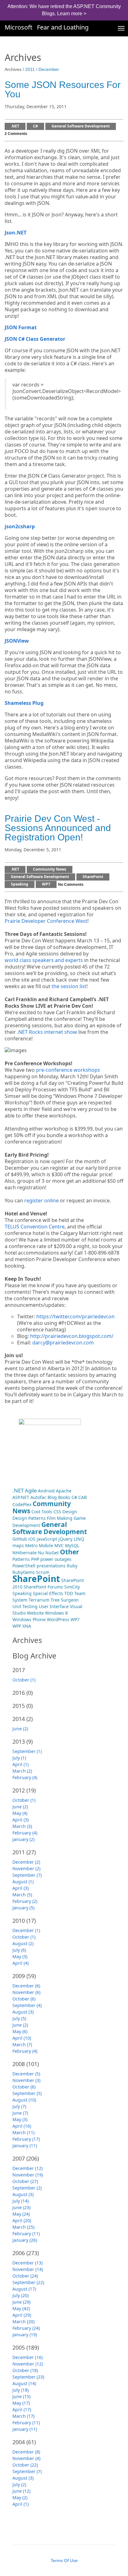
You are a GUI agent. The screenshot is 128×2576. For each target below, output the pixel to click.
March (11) (23, 2132)
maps (18, 1545)
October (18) (25, 2370)
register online (41, 1201)
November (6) (26, 1992)
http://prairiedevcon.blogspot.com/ (72, 1336)
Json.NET (16, 233)
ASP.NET (21, 1497)
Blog (52, 1497)
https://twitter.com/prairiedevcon (75, 1316)
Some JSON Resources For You (63, 89)
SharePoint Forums (43, 1587)
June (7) (20, 2113)
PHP (35, 1559)
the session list (69, 986)
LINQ (79, 1539)
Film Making (60, 1518)
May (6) (20, 2031)
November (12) (28, 2364)
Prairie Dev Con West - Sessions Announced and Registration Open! (58, 828)
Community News (50, 869)
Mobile (46, 1545)
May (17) (21, 2403)
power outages (56, 1559)
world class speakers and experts (44, 960)
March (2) (22, 1771)
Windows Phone (29, 1619)
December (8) (26, 2452)
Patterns (21, 1559)
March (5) (22, 1895)
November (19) (28, 2175)
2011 (30, 69)
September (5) (27, 2093)
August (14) (24, 2383)
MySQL (72, 1545)
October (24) (25, 2276)
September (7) (27, 1875)
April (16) (22, 2126)
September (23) (28, 2377)
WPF (17, 1626)
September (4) (27, 2005)
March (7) (22, 2044)
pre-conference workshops (68, 1070)
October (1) (24, 1680)
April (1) (21, 1764)
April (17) (22, 2410)
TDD (69, 1593)
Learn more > (72, 14)
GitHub (20, 1539)
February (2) (25, 1901)
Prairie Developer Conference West (46, 921)
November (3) (26, 2080)
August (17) (24, 2289)
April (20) (22, 2220)
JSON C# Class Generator (35, 339)
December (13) (27, 2263)
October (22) (25, 2465)
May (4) (20, 1813)
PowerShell (24, 1566)
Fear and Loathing (63, 27)
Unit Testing (25, 1606)
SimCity (72, 1587)
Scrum (43, 1572)
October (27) (25, 2181)
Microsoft (18, 27)
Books (64, 1497)
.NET (15, 126)
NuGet (52, 1553)
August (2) (23, 1943)
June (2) (20, 1729)
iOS (32, 1539)
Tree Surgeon (65, 1600)
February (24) (26, 2328)
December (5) (26, 2074)
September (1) (27, 1751)
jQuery (65, 1539)
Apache (64, 1491)
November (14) (28, 2269)
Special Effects (48, 1593)
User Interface (54, 1606)
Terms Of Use (64, 2560)
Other (70, 1552)
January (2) (23, 1839)
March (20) (23, 2322)
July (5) (19, 2018)
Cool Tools (42, 1512)
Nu (41, 1553)
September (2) (27, 2188)
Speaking (20, 884)
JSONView (17, 641)
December (49, 69)
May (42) (21, 2308)
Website (35, 1613)
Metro (31, 1545)
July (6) (19, 1950)
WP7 (46, 884)
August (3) (23, 2012)
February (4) (25, 1777)
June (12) (21, 2491)
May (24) (21, 2214)
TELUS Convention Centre (35, 1227)
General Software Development (81, 126)
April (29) (22, 2315)
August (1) (23, 1882)
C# (35, 126)
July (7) (19, 2106)
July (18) (21, 2390)
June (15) (21, 2396)
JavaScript (47, 1539)
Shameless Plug (24, 703)
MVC (59, 1545)
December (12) (27, 2168)
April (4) (21, 1963)
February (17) (26, 2139)
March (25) (23, 2227)
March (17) (23, 2416)
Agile (31, 1490)
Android (46, 1491)
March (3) (22, 1826)
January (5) (23, 1908)
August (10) (24, 2100)
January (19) (25, 2335)
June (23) (21, 2207)
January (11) (25, 2146)
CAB (82, 1497)
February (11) (26, 2234)
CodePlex (22, 1504)
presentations (51, 1566)
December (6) (26, 1986)
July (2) (19, 2484)
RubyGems (24, 1572)
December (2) (26, 1862)
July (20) (21, 2295)
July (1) (19, 1758)
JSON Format (21, 328)
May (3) (20, 1956)
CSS (57, 1512)
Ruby (72, 1566)
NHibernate (25, 1553)
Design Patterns (29, 1518)
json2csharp (20, 527)
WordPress (58, 1619)
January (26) (25, 2240)
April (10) (22, 2038)
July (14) (21, 2201)
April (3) (21, 1820)
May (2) (20, 2497)
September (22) (28, 2282)
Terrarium (39, 1600)
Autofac (38, 1497)
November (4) (26, 2458)
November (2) (26, 1868)
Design (70, 1512)
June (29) (21, 2302)
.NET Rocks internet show (47, 1032)
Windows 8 (56, 1613)
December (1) (26, 1930)
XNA (27, 1626)
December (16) (27, 2357)
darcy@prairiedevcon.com (63, 1343)
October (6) (24, 1999)
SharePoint (93, 877)
